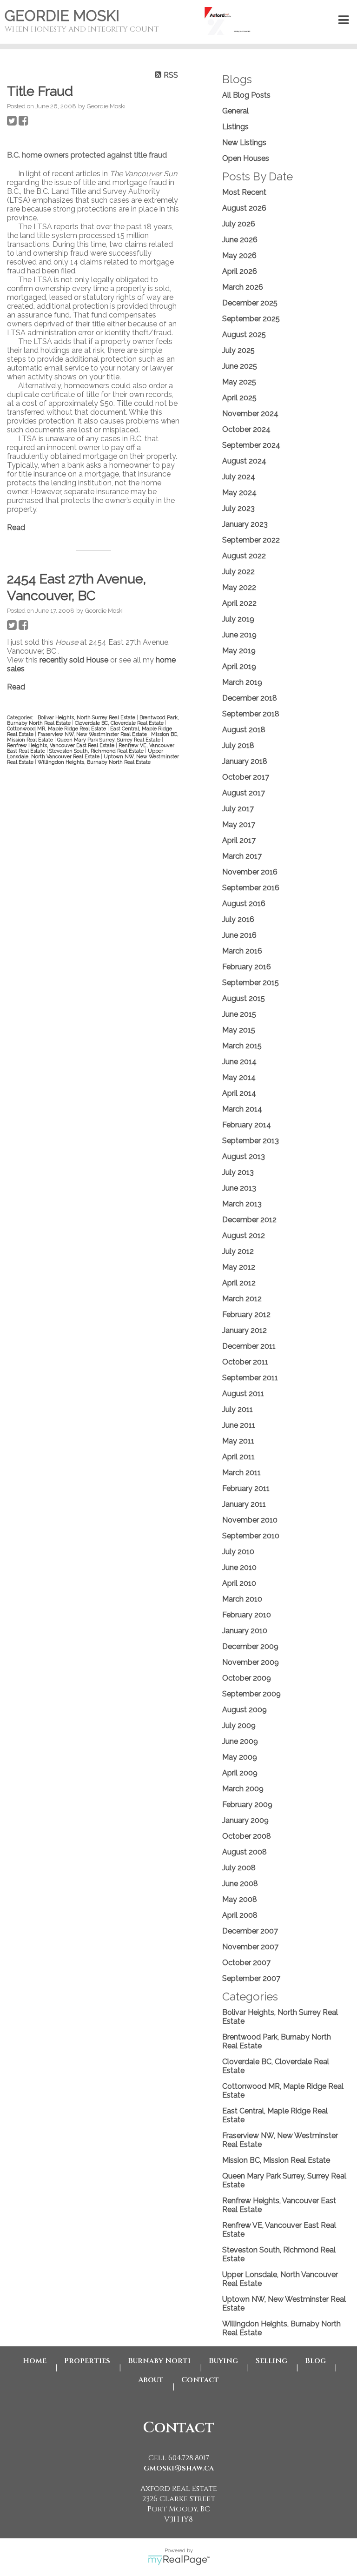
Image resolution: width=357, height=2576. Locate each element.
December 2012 (249, 1220)
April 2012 (239, 1283)
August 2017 (244, 793)
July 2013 (238, 1172)
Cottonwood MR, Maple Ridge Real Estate (57, 728)
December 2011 (249, 1346)
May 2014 (239, 1077)
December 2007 (250, 1931)
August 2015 (244, 998)
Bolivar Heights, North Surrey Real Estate (87, 717)
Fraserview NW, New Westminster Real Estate (93, 734)
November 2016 (250, 872)
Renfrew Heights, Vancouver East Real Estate (61, 745)
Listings (235, 127)
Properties (87, 2361)
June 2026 (240, 240)
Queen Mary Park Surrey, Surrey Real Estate (109, 740)
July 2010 (238, 1552)
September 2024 (251, 445)
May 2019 (239, 651)
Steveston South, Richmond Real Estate (97, 751)
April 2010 (239, 1583)
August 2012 (244, 1235)
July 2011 (238, 1409)
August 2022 (244, 556)
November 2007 (250, 1947)
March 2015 (242, 1046)
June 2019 (239, 635)
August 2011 (243, 1394)
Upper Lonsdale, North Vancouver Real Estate (85, 754)
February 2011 (246, 1488)
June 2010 (239, 1567)
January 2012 (245, 1330)
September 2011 (250, 1378)
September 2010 (251, 1536)
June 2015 (239, 1014)
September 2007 (251, 1978)
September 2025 (251, 319)
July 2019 (238, 619)
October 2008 (247, 1836)
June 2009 (240, 1741)
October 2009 (247, 1678)
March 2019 (242, 682)
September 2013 (251, 1141)
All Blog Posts (246, 95)
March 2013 (242, 1204)
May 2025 (239, 382)
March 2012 (242, 1299)
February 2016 (247, 967)
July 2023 (238, 508)
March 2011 (241, 1473)
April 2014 (239, 1093)
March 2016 (242, 951)
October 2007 (246, 1963)
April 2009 (240, 1773)
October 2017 (246, 777)
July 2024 (239, 477)
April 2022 (239, 603)
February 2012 (246, 1314)
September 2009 (251, 1694)
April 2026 (240, 271)
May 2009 (240, 1757)
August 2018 (244, 730)
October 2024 (246, 429)
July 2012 (238, 1251)
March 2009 (243, 1789)
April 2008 (240, 1915)
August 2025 (244, 334)
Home (35, 2361)
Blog (315, 2361)
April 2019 (239, 666)
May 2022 (239, 587)
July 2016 (238, 919)
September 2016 (251, 888)
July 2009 (239, 1725)
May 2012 (239, 1267)
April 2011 (238, 1457)
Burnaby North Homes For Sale (159, 2361)
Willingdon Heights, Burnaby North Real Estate (94, 762)
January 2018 (245, 761)
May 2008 (240, 1899)
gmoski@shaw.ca (179, 2468)
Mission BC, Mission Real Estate (276, 2160)
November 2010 (250, 1520)
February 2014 (247, 1125)
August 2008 (245, 1852)
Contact (200, 2380)
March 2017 (242, 856)
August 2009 (245, 1710)
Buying (223, 2361)
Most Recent (244, 192)
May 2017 (239, 824)
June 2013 (239, 1188)
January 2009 (245, 1820)
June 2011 (239, 1425)
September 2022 (251, 540)
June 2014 (239, 1062)
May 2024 (239, 493)
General (235, 111)
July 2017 (238, 809)
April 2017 (239, 840)
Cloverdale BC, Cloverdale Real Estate (120, 723)
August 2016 (244, 904)
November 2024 (250, 414)
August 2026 (244, 208)
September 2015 (251, 983)
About (151, 2380)
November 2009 (251, 1662)
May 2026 (239, 255)
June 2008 (240, 1884)
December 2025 (250, 303)
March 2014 (242, 1109)
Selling (271, 2361)
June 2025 (240, 366)
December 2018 (250, 698)
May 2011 (238, 1441)
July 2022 (238, 572)
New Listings (244, 142)
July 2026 (239, 224)
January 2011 (244, 1504)
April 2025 (239, 398)
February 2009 (247, 1805)
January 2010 (245, 1631)
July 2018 (238, 745)
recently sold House (74, 660)
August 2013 (244, 1156)
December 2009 (250, 1646)
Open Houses (246, 158)
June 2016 (239, 935)
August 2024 (244, 461)
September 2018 (251, 714)
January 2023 (245, 524)
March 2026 (243, 287)
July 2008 (239, 1868)
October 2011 (245, 1362)
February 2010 (247, 1615)
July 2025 (238, 350)
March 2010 (242, 1599)
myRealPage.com (179, 2560)
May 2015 (239, 1030)
